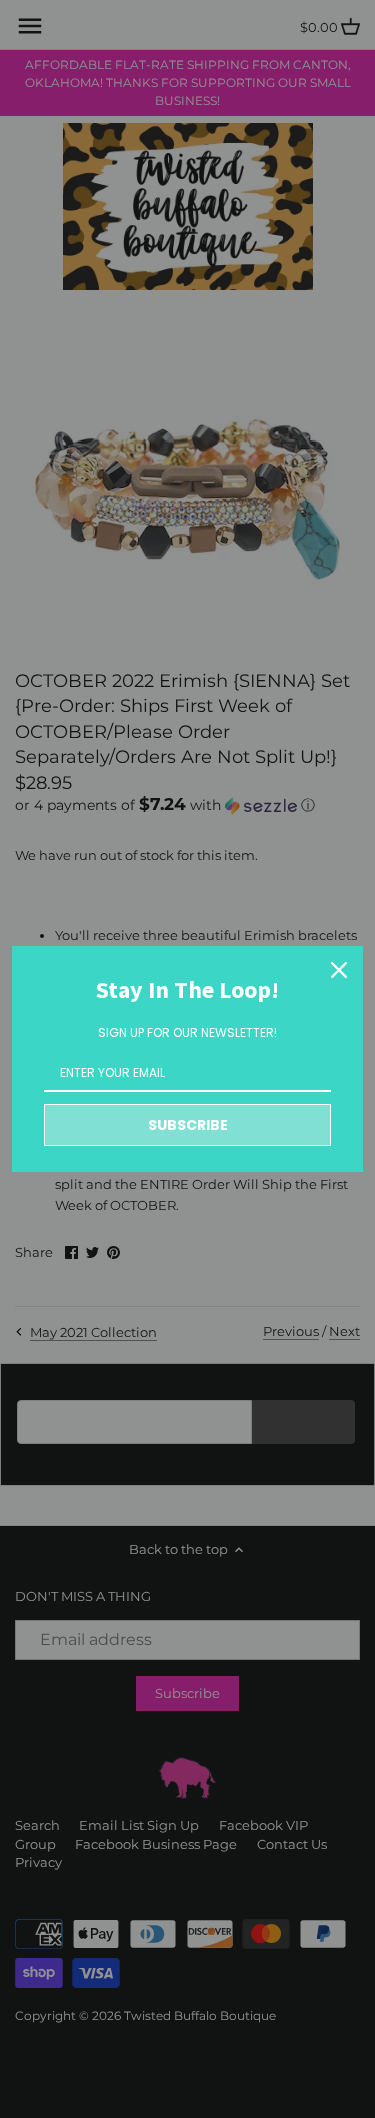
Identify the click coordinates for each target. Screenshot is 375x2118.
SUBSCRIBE (188, 1125)
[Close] (339, 970)
